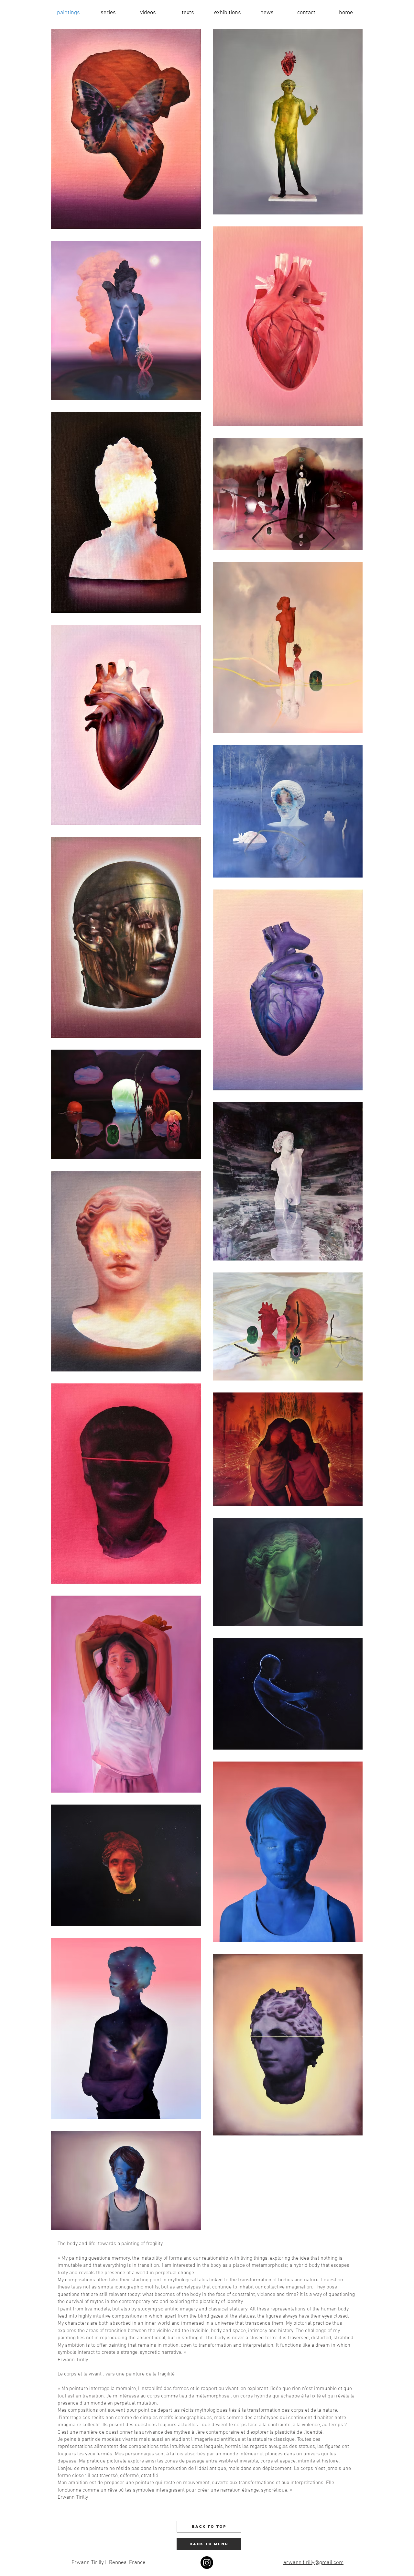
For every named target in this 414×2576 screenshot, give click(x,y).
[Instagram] (207, 2563)
